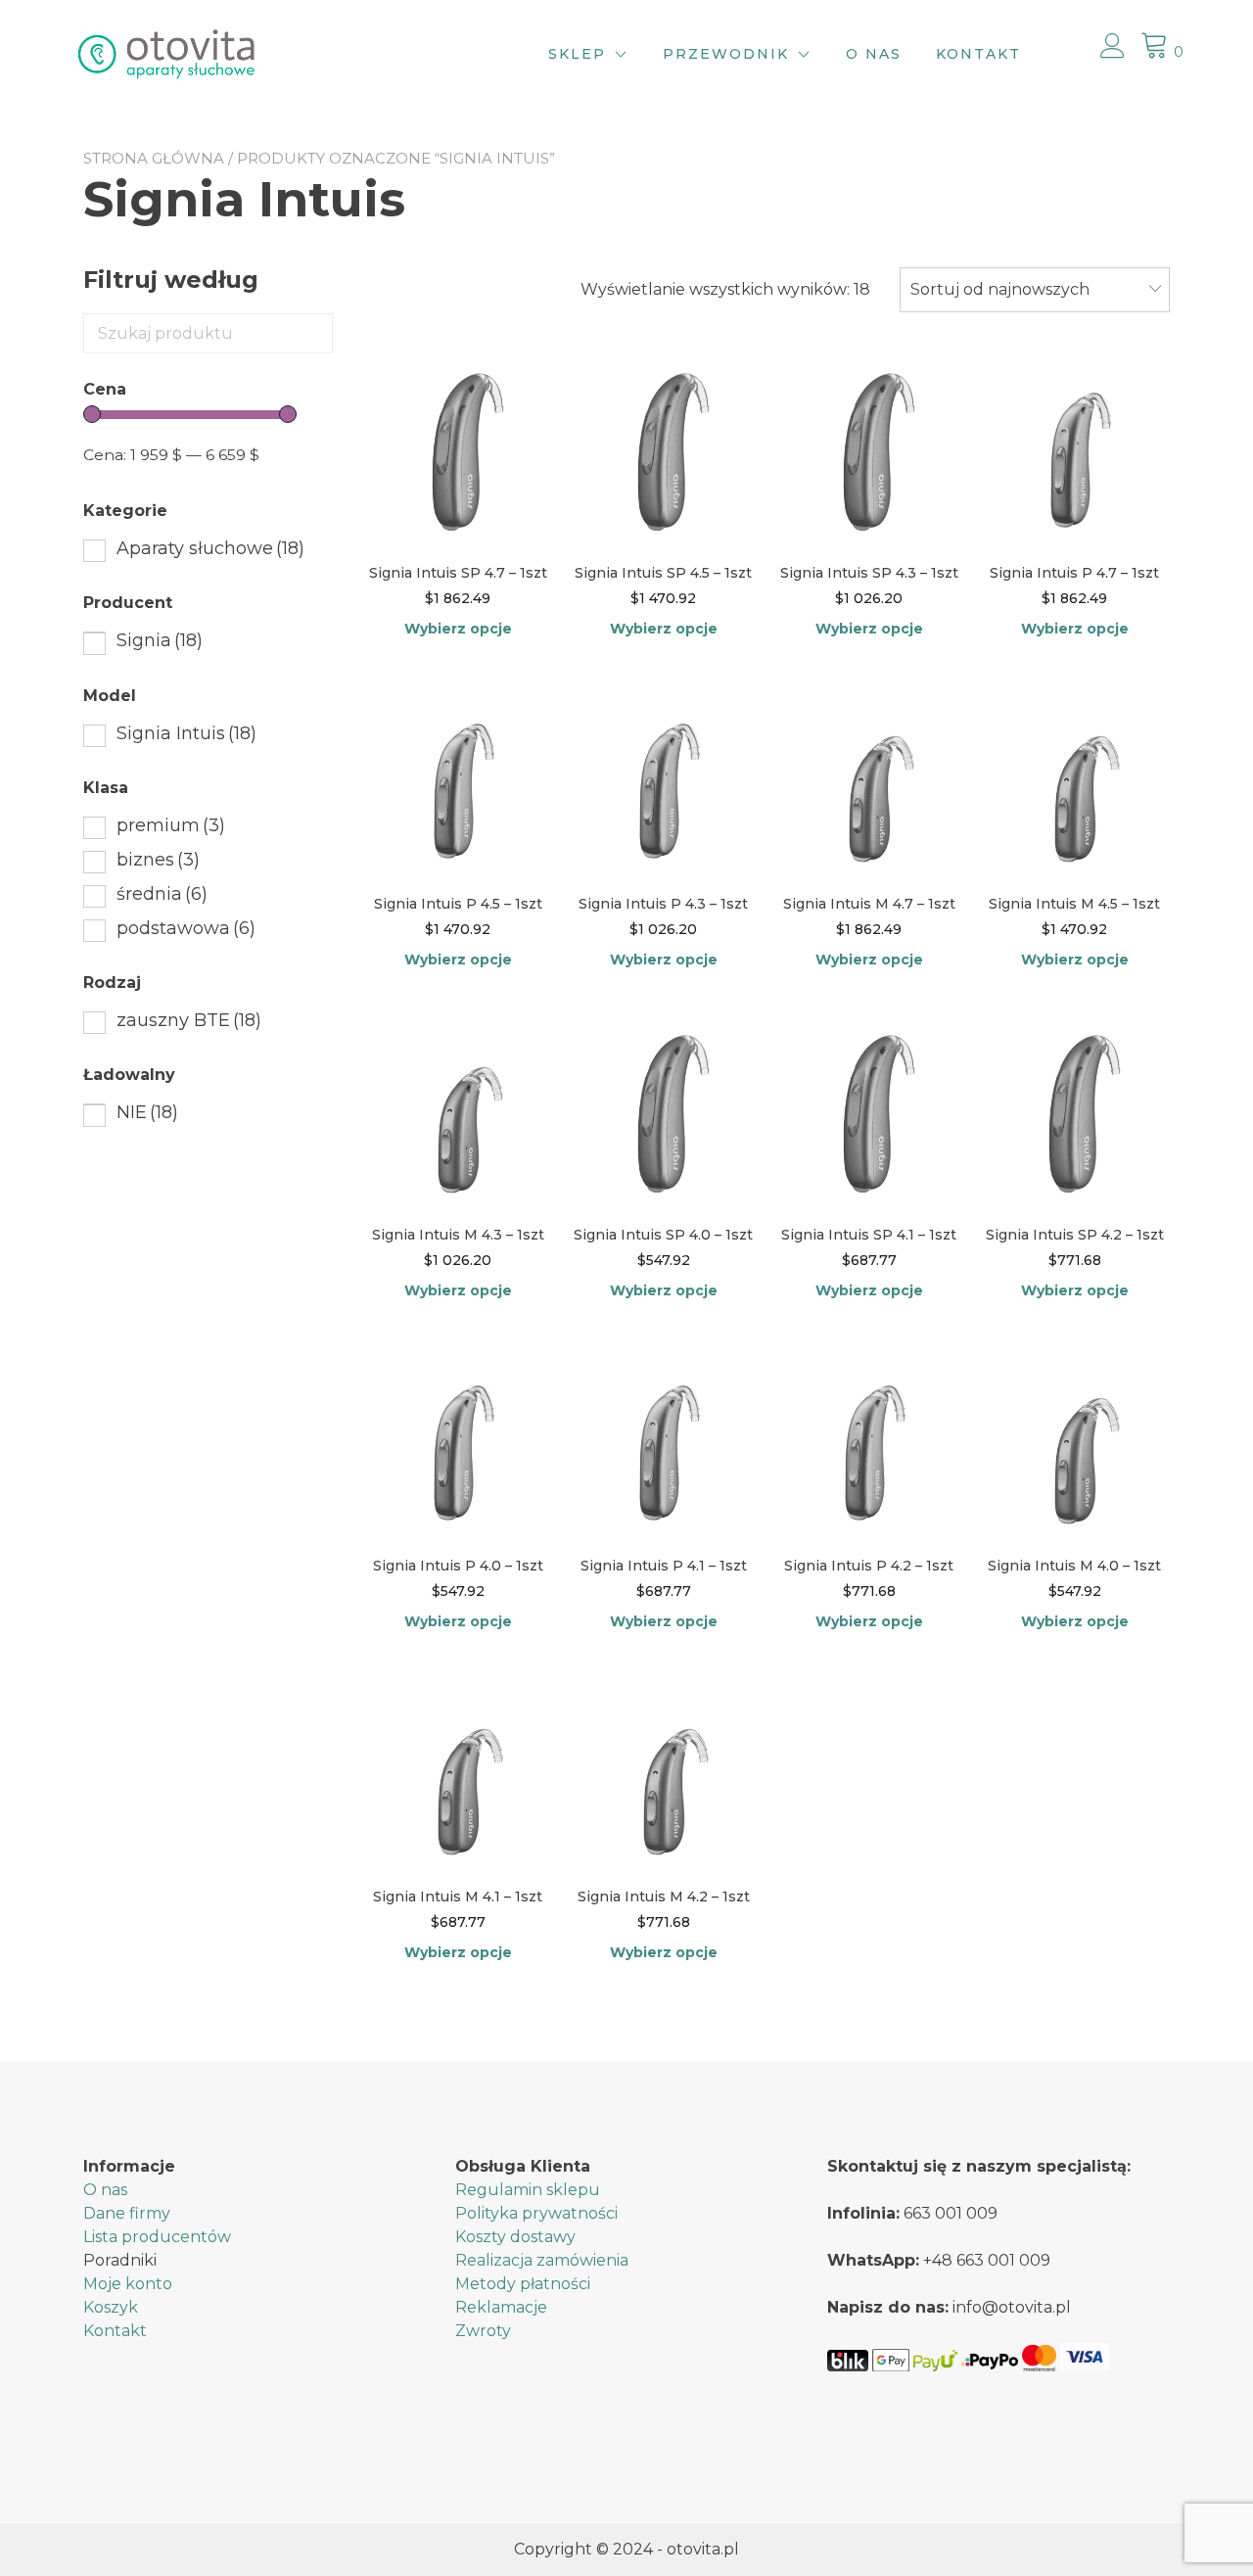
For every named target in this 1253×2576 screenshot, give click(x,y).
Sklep (577, 54)
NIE (147, 1112)
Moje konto (128, 2284)
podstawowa (186, 928)
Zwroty (483, 2331)
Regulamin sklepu (528, 2190)
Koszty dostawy (515, 2237)
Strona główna (154, 158)
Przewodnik (726, 54)
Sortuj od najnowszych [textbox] (1000, 289)
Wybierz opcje (458, 629)
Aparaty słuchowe (210, 548)
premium (171, 825)
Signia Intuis (186, 733)
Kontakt (978, 54)
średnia (162, 894)
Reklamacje (501, 2307)
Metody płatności (523, 2284)
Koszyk (111, 2307)
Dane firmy (127, 2213)
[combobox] (1035, 290)
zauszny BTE (189, 1020)
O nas (874, 54)
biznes (158, 860)
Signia (160, 640)
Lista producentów (157, 2237)
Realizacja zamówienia (542, 2260)
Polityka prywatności (536, 2213)
